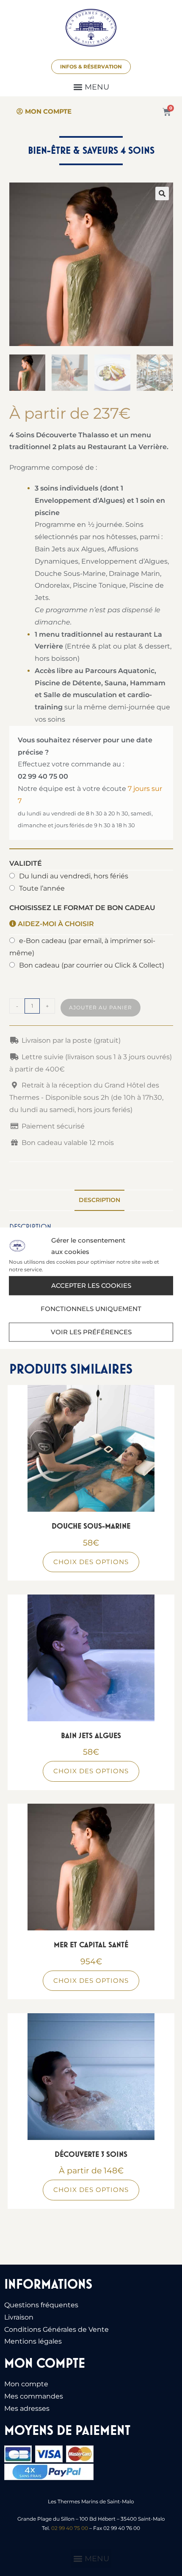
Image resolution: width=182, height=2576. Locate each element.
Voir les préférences (91, 1332)
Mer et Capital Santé (91, 1945)
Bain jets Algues (91, 1735)
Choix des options (91, 1562)
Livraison (19, 2317)
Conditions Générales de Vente (57, 2329)
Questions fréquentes (41, 2305)
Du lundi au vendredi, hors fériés (74, 876)
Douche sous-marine (91, 1526)
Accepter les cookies (91, 1285)
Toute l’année (42, 888)
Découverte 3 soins (91, 2154)
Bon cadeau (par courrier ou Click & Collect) (92, 965)
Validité (26, 863)
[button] (91, 87)
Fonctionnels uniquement (91, 1309)
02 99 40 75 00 (70, 2528)
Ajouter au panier (101, 1007)
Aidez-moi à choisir (55, 924)
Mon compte (26, 2384)
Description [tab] (99, 1200)
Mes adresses (27, 2408)
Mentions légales (33, 2341)
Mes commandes (34, 2396)
